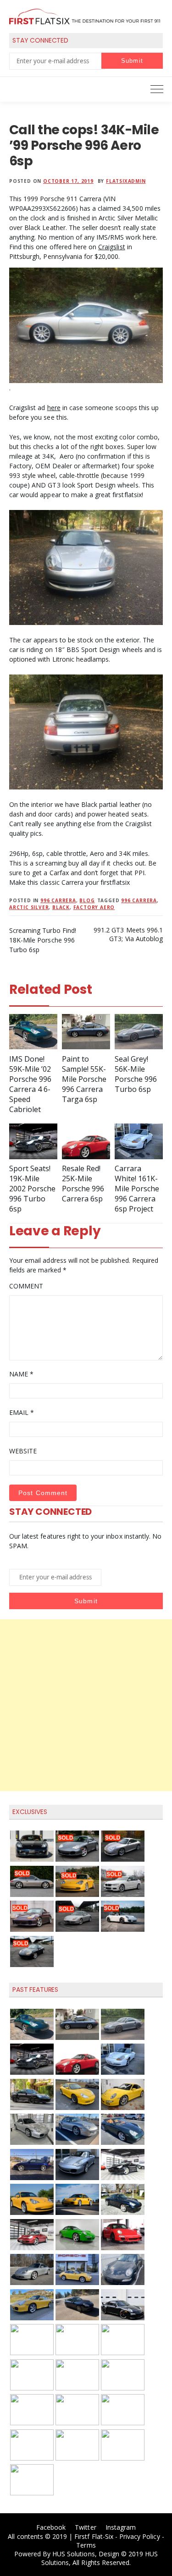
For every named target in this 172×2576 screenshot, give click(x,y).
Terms (86, 2545)
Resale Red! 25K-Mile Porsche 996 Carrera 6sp (83, 1184)
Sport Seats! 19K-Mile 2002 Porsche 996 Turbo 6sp (32, 1189)
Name (21, 1374)
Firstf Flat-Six (94, 2536)
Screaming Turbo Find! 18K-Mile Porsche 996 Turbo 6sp (43, 940)
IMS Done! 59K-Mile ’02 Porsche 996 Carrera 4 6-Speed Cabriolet (30, 1084)
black (61, 907)
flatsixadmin (126, 181)
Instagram (121, 2527)
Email (22, 1412)
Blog (87, 900)
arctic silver (29, 907)
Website (23, 1451)
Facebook (51, 2527)
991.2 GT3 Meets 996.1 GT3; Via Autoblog (128, 934)
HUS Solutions (74, 2554)
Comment (26, 1286)
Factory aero (94, 907)
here (54, 408)
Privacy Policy (140, 2536)
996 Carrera (58, 900)
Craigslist (111, 247)
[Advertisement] (86, 1705)
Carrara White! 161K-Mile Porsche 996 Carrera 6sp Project (137, 1189)
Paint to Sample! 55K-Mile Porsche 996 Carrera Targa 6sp (84, 1079)
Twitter (85, 2527)
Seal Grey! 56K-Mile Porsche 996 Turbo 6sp (136, 1074)
